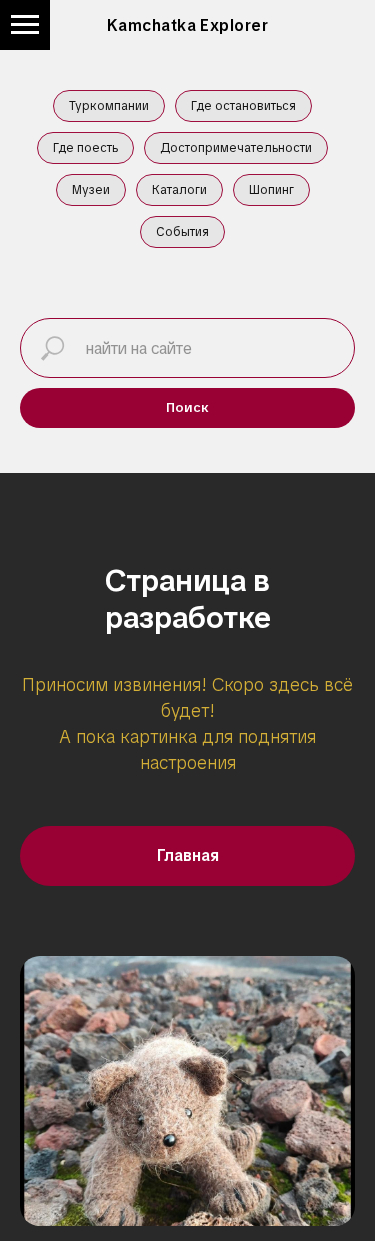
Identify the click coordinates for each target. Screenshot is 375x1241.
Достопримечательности (236, 148)
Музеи (91, 190)
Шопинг (271, 190)
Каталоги (179, 190)
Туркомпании (109, 106)
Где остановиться (243, 106)
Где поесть (85, 148)
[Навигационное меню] (25, 25)
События (182, 232)
